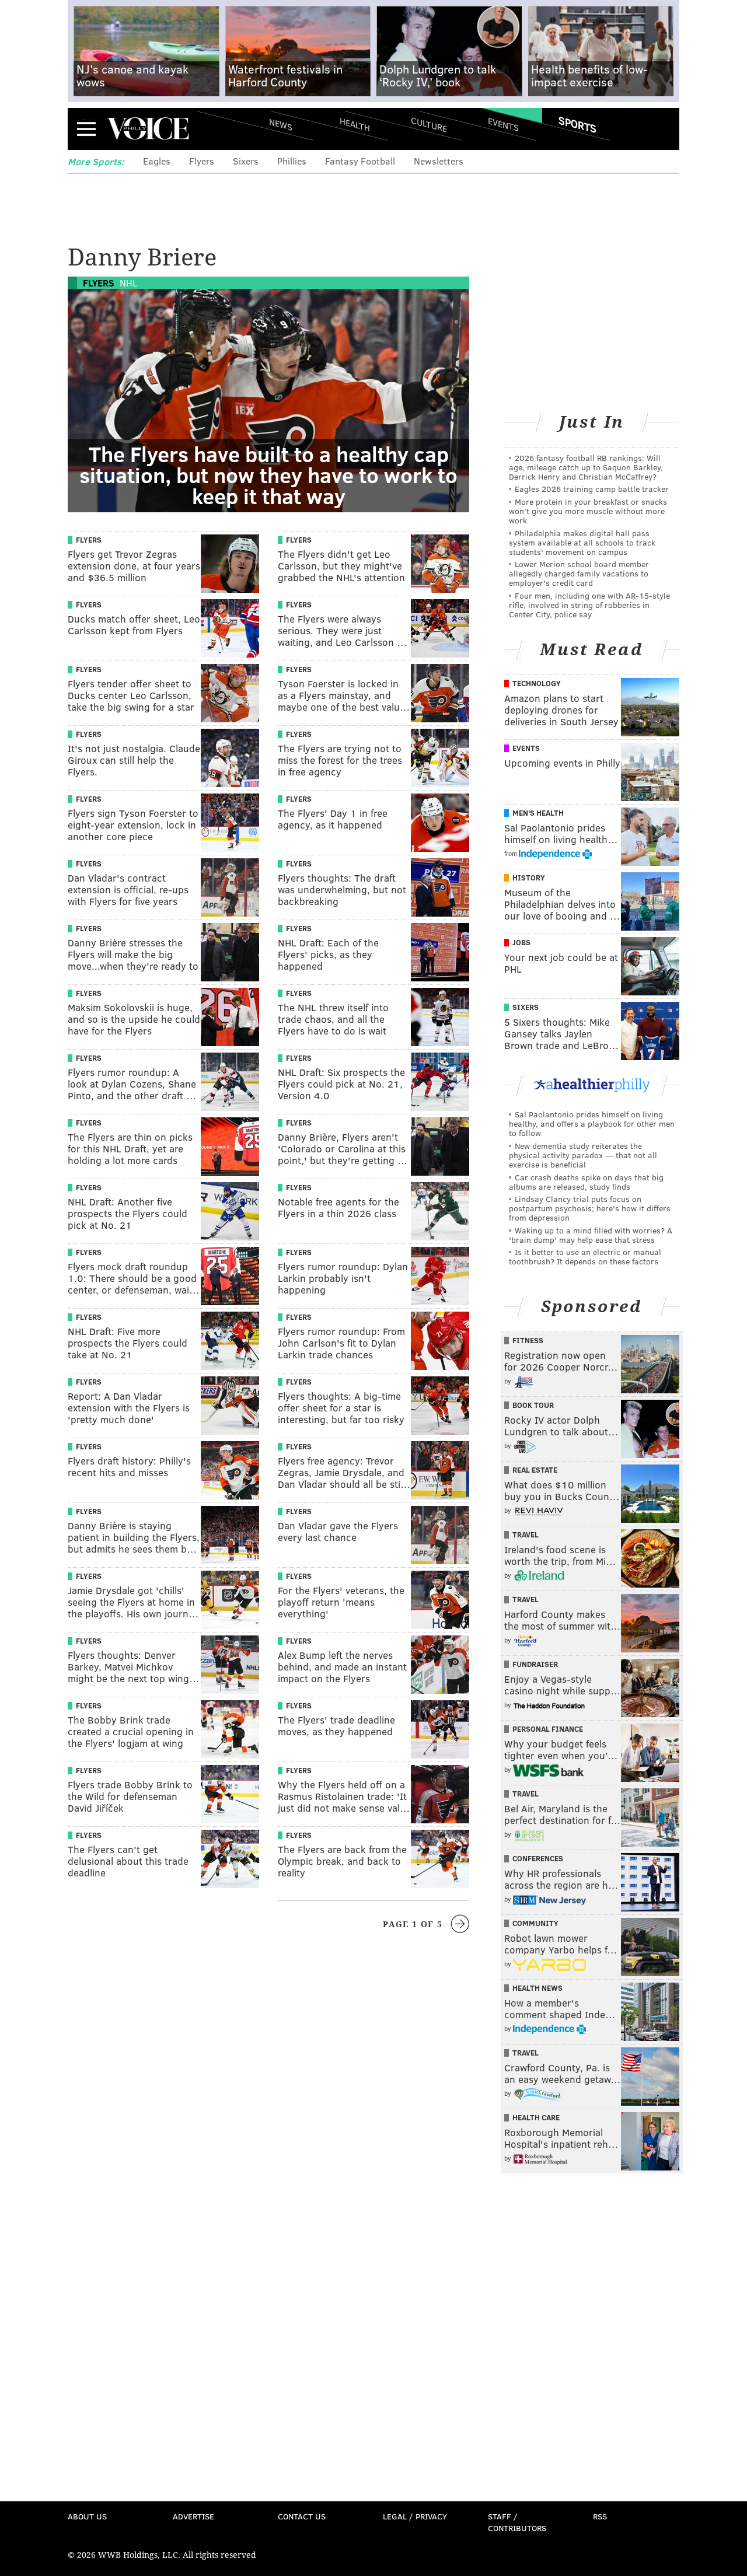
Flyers (202, 161)
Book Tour (533, 1405)
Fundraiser (535, 1664)
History (529, 878)
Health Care (536, 2117)
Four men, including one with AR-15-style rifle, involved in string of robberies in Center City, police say (589, 605)
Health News (537, 1988)
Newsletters (439, 161)
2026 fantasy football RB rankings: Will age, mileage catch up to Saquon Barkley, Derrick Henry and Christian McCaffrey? (586, 467)
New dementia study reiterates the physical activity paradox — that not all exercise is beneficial (583, 1155)
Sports (577, 124)
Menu (86, 129)
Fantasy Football (360, 161)
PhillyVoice (148, 128)
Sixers (246, 161)
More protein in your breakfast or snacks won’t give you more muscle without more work (588, 511)
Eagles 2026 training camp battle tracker (592, 489)
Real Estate (535, 1470)
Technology (537, 683)
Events (503, 124)
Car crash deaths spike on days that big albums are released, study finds (586, 1182)
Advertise (193, 2516)
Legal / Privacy (415, 2516)
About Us (87, 2516)
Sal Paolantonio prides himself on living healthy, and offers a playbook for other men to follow (592, 1123)
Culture (429, 124)
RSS (600, 2516)
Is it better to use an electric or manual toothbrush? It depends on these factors (585, 1256)
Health (355, 124)
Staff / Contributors (517, 2522)
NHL (128, 283)
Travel (526, 1535)
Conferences (538, 1858)
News (281, 124)
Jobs (521, 942)
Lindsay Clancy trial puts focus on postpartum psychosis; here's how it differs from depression (590, 1208)
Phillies (292, 161)
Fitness (528, 1340)
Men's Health (538, 813)
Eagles (157, 161)
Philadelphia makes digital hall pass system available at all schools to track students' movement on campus (582, 542)
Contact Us (302, 2516)
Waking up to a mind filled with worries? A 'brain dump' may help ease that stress (591, 1235)
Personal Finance (548, 1729)
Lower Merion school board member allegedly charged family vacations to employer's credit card (579, 573)
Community (535, 1923)
